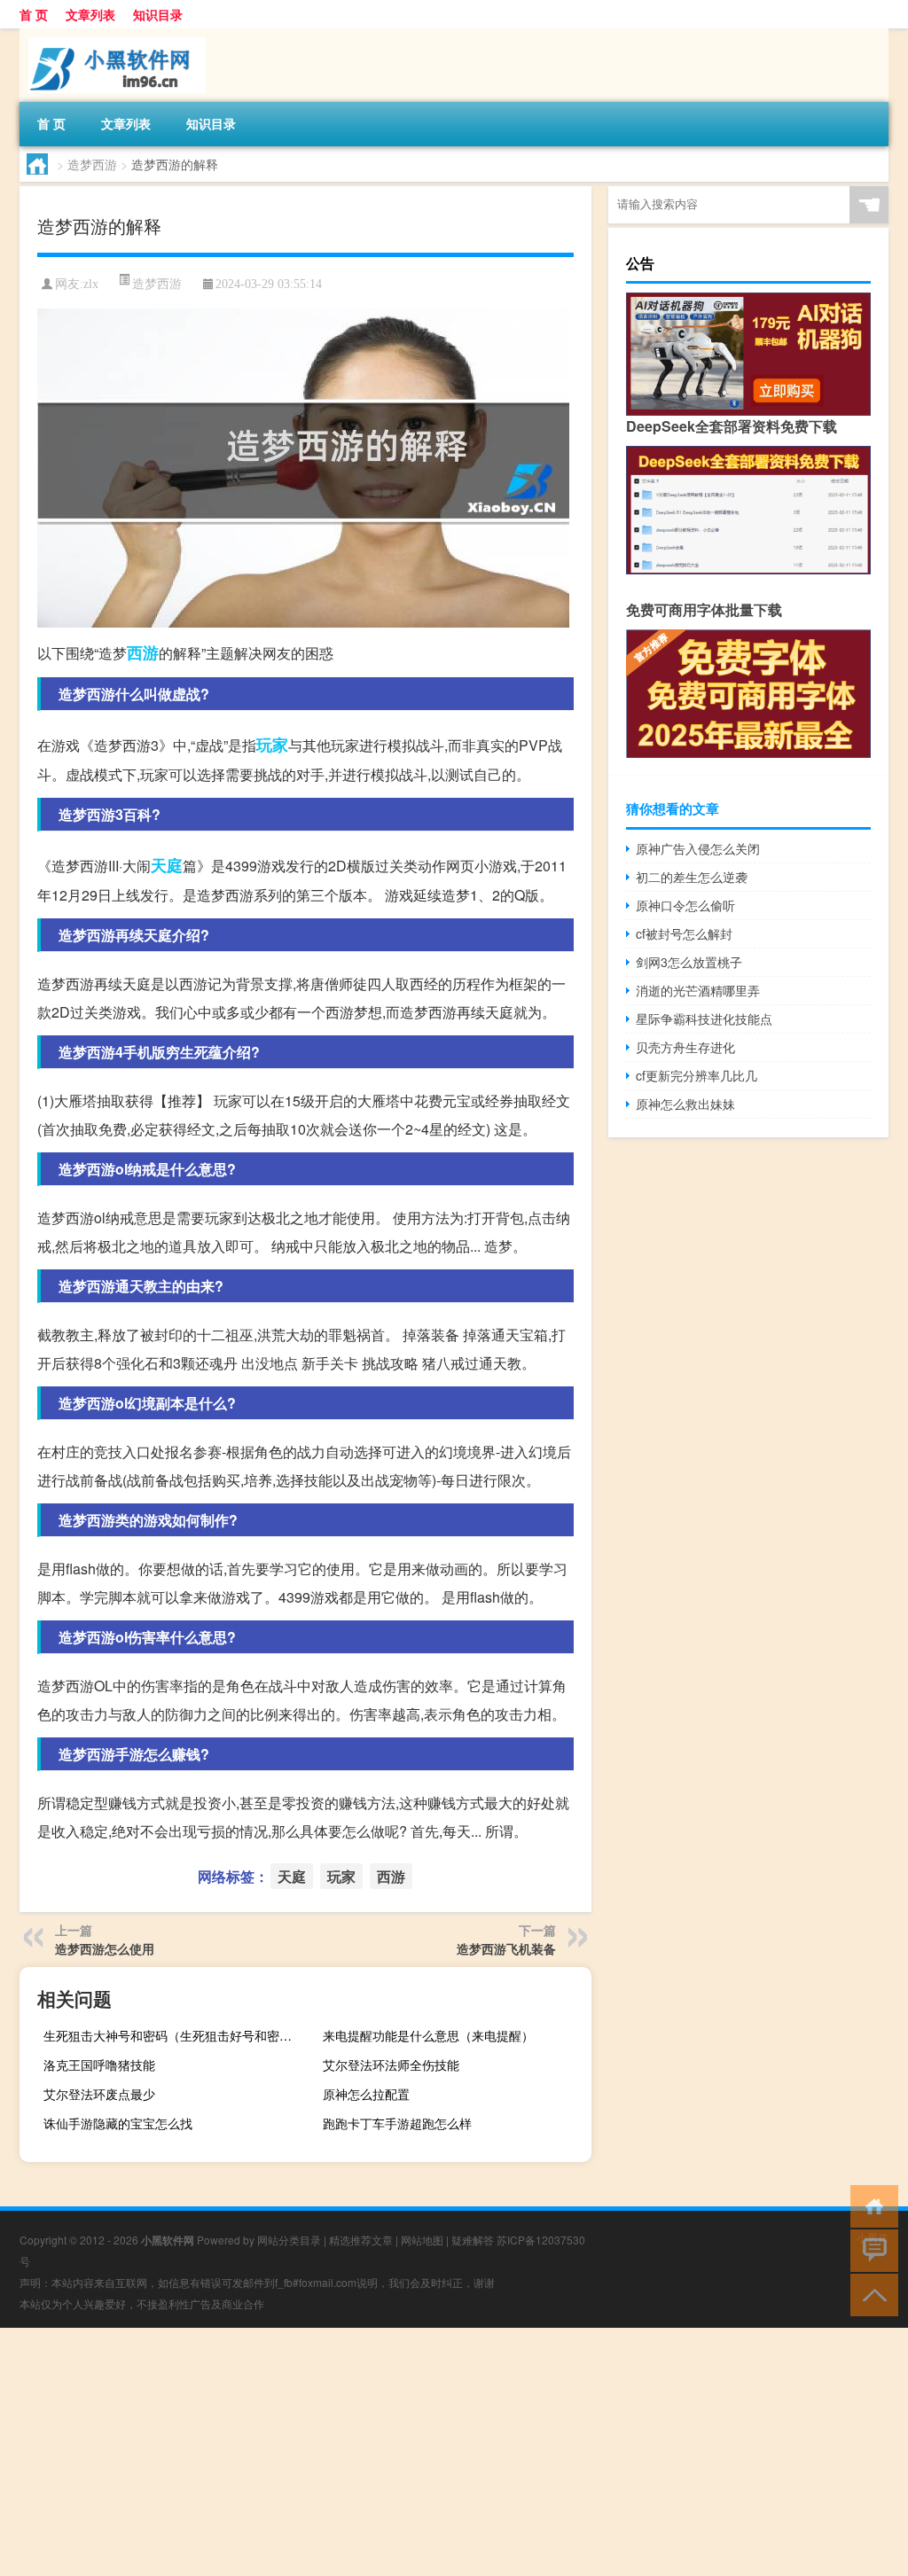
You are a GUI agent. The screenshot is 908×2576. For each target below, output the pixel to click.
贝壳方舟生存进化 (685, 1047)
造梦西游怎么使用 (105, 1948)
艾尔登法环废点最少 (99, 2094)
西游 (143, 652)
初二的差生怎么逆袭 (692, 877)
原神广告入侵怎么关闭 (698, 848)
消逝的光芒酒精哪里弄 (698, 990)
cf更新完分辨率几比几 (697, 1075)
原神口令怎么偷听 (685, 905)
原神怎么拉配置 (366, 2094)
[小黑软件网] (113, 35)
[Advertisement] (454, 2452)
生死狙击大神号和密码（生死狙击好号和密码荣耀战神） (176, 2035)
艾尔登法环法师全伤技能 (391, 2065)
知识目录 (158, 14)
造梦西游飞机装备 (506, 1948)
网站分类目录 (289, 2240)
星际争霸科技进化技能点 (704, 1019)
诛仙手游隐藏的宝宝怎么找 (118, 2123)
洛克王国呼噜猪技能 (99, 2065)
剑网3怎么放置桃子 (689, 962)
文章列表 (90, 14)
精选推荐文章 (361, 2240)
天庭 (167, 865)
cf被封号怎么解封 (684, 933)
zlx (91, 284)
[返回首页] (870, 2205)
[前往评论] (870, 2249)
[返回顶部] (870, 2294)
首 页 (34, 14)
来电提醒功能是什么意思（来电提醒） (428, 2035)
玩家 (272, 745)
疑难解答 (473, 2240)
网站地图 (422, 2240)
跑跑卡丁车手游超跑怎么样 (397, 2123)
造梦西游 (92, 164)
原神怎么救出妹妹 (685, 1104)
